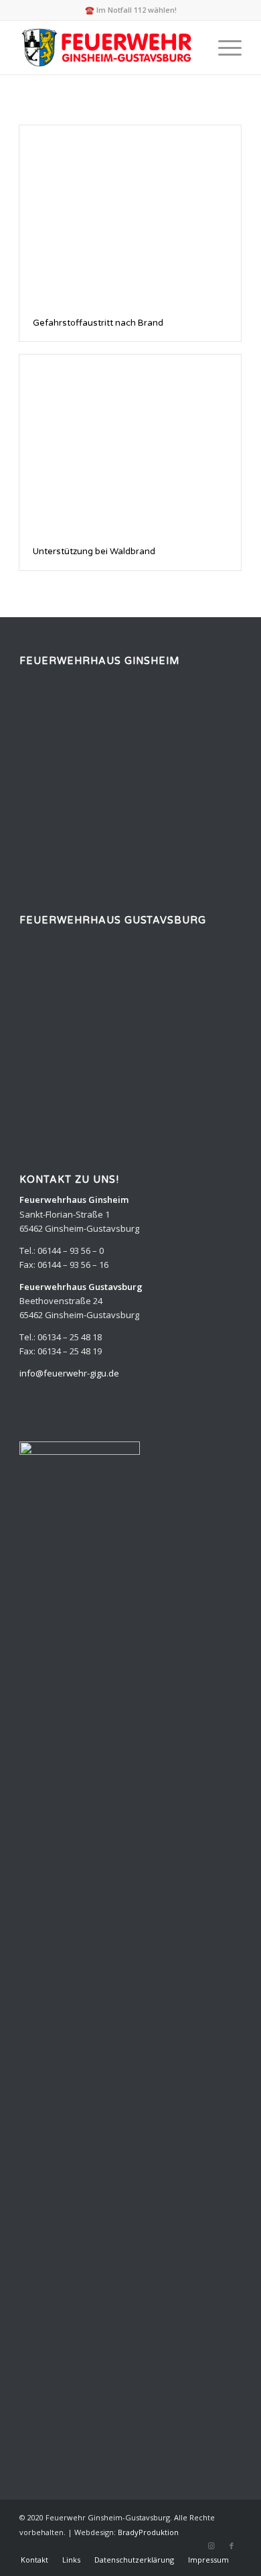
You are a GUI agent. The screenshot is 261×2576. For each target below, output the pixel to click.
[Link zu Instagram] (211, 2546)
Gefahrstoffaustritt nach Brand (98, 323)
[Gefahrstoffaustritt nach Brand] (130, 215)
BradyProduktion (148, 2532)
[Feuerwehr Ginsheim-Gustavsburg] (108, 48)
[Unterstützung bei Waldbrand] (130, 444)
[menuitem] (223, 48)
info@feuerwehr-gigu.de (69, 1373)
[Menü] (223, 48)
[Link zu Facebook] (232, 2546)
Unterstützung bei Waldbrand (94, 552)
